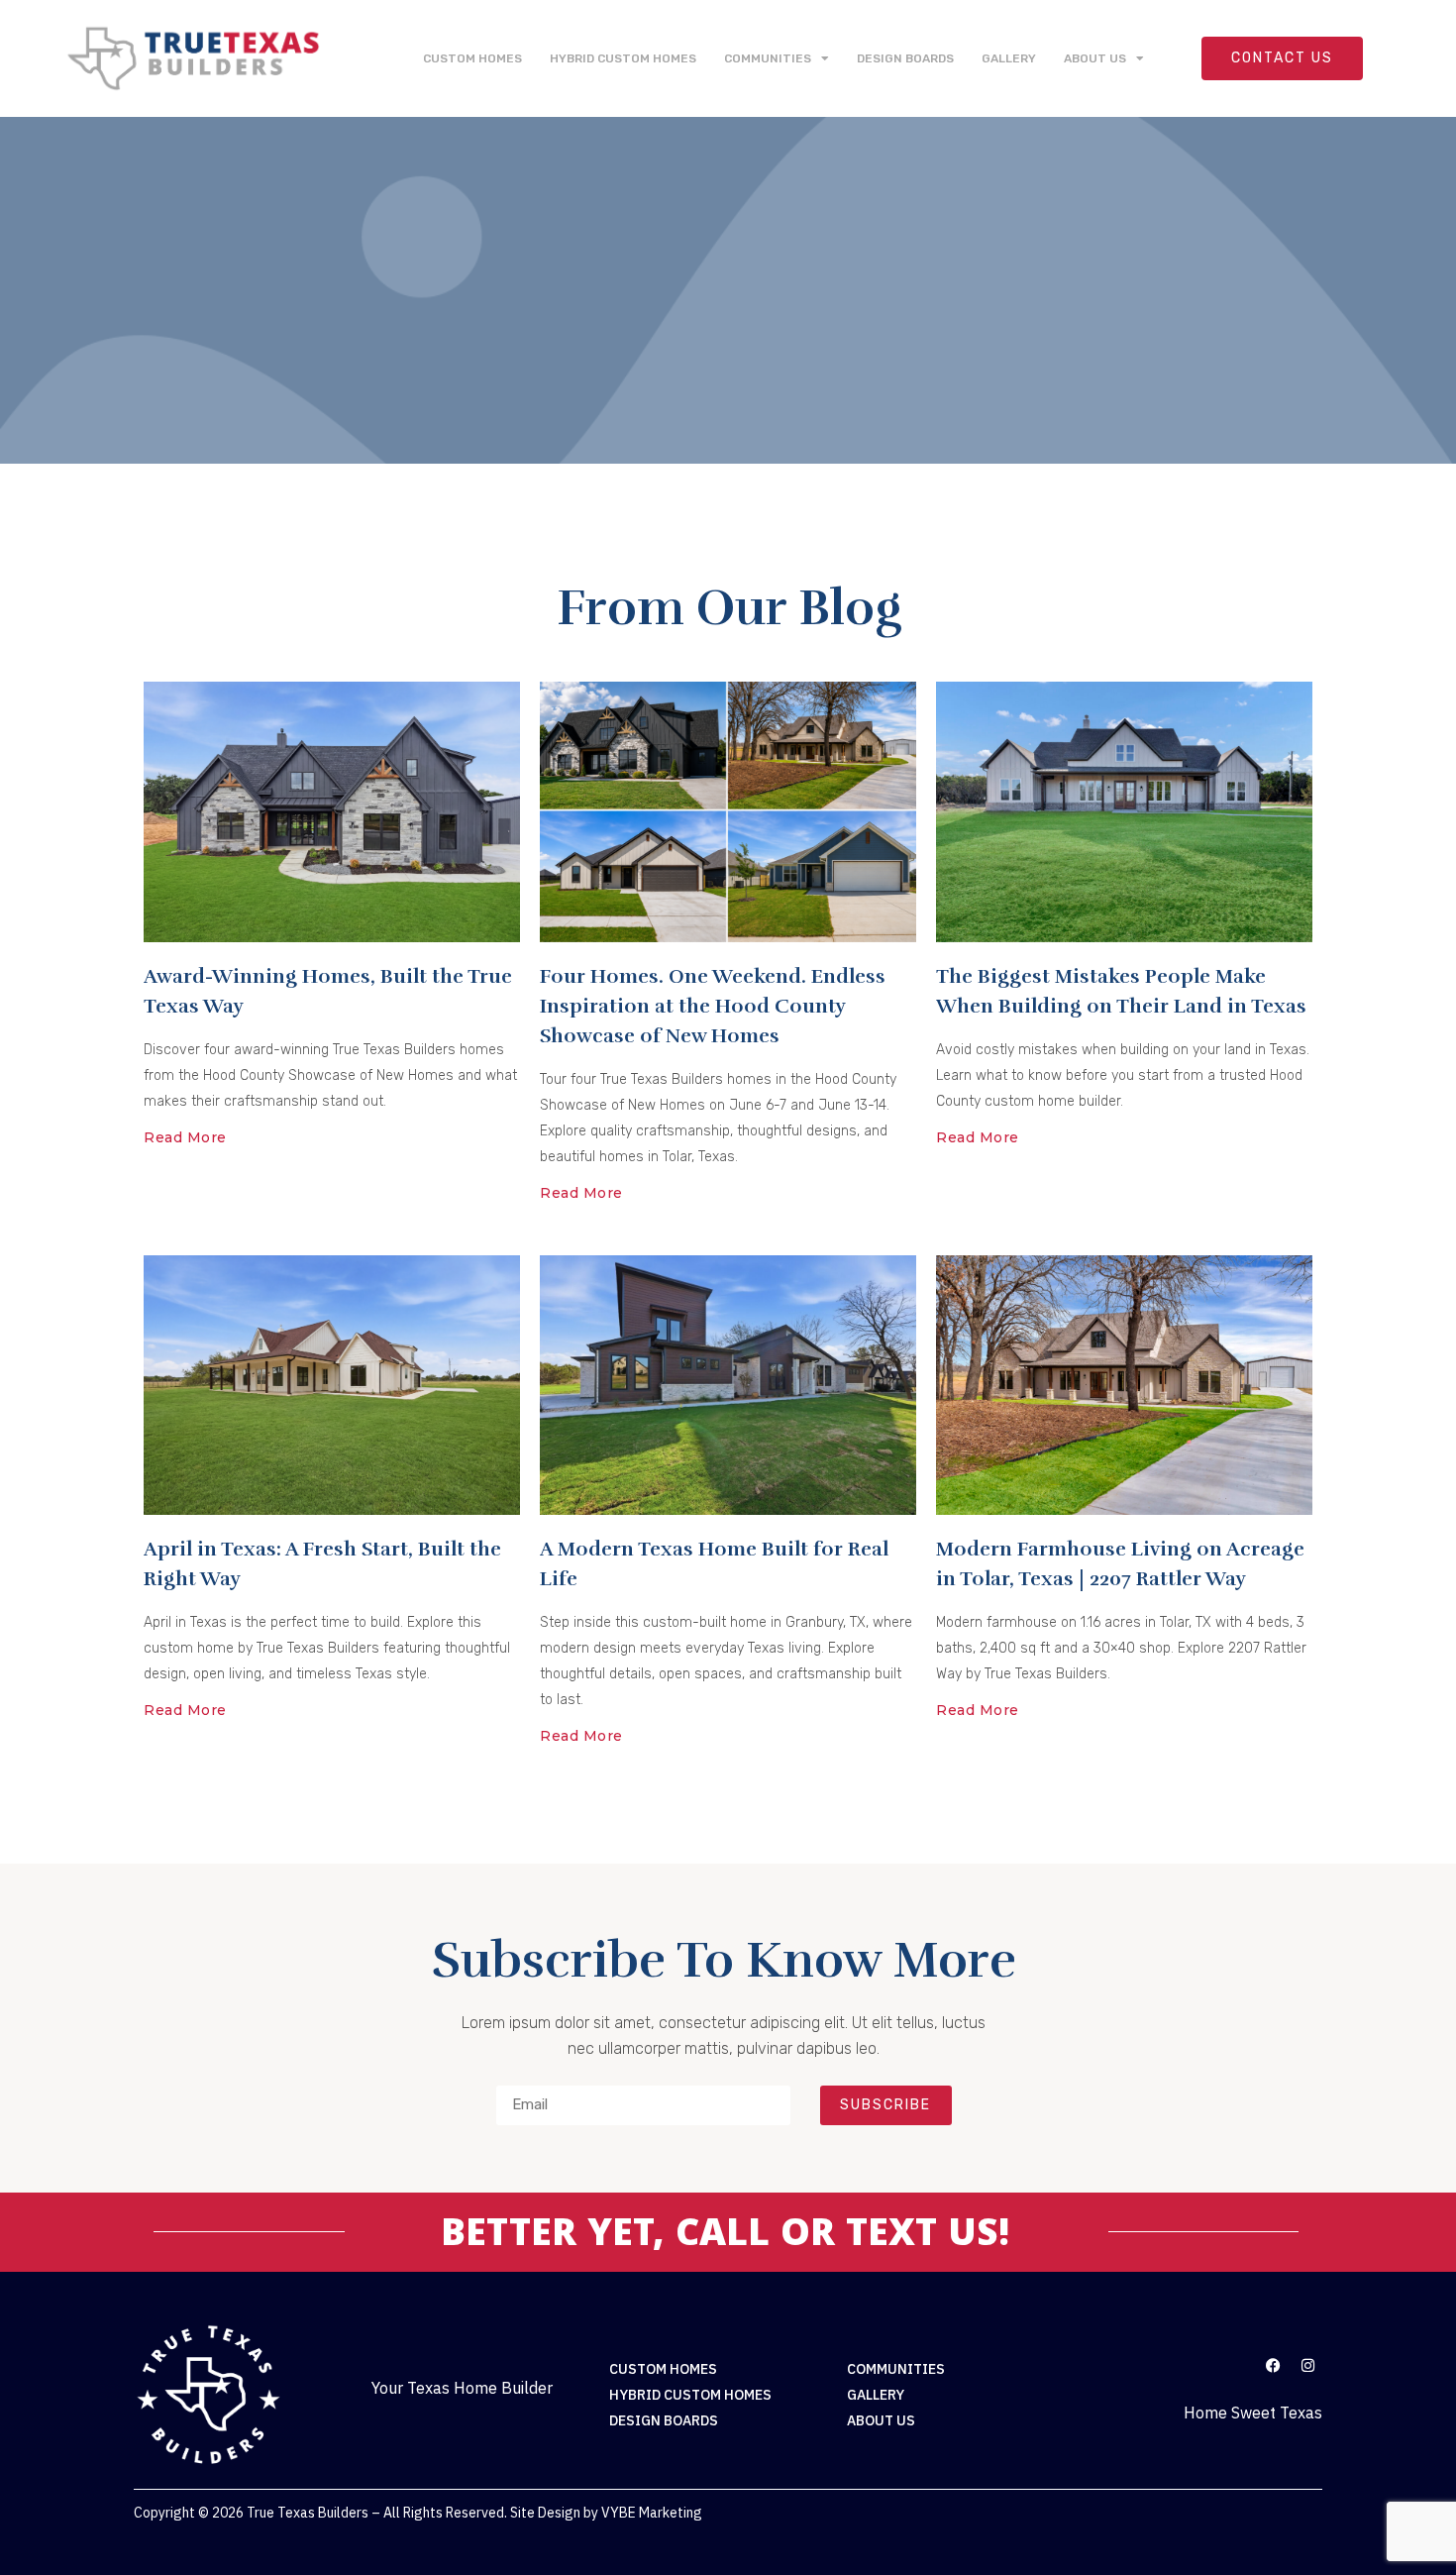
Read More (185, 1137)
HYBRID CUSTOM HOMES (623, 58)
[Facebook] (1273, 2365)
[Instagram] (1307, 2365)
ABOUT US (1095, 58)
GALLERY (1009, 58)
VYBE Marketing (652, 2513)
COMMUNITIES (768, 58)
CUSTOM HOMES (472, 58)
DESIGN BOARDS (905, 58)
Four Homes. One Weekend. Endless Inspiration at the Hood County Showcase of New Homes (713, 1006)
